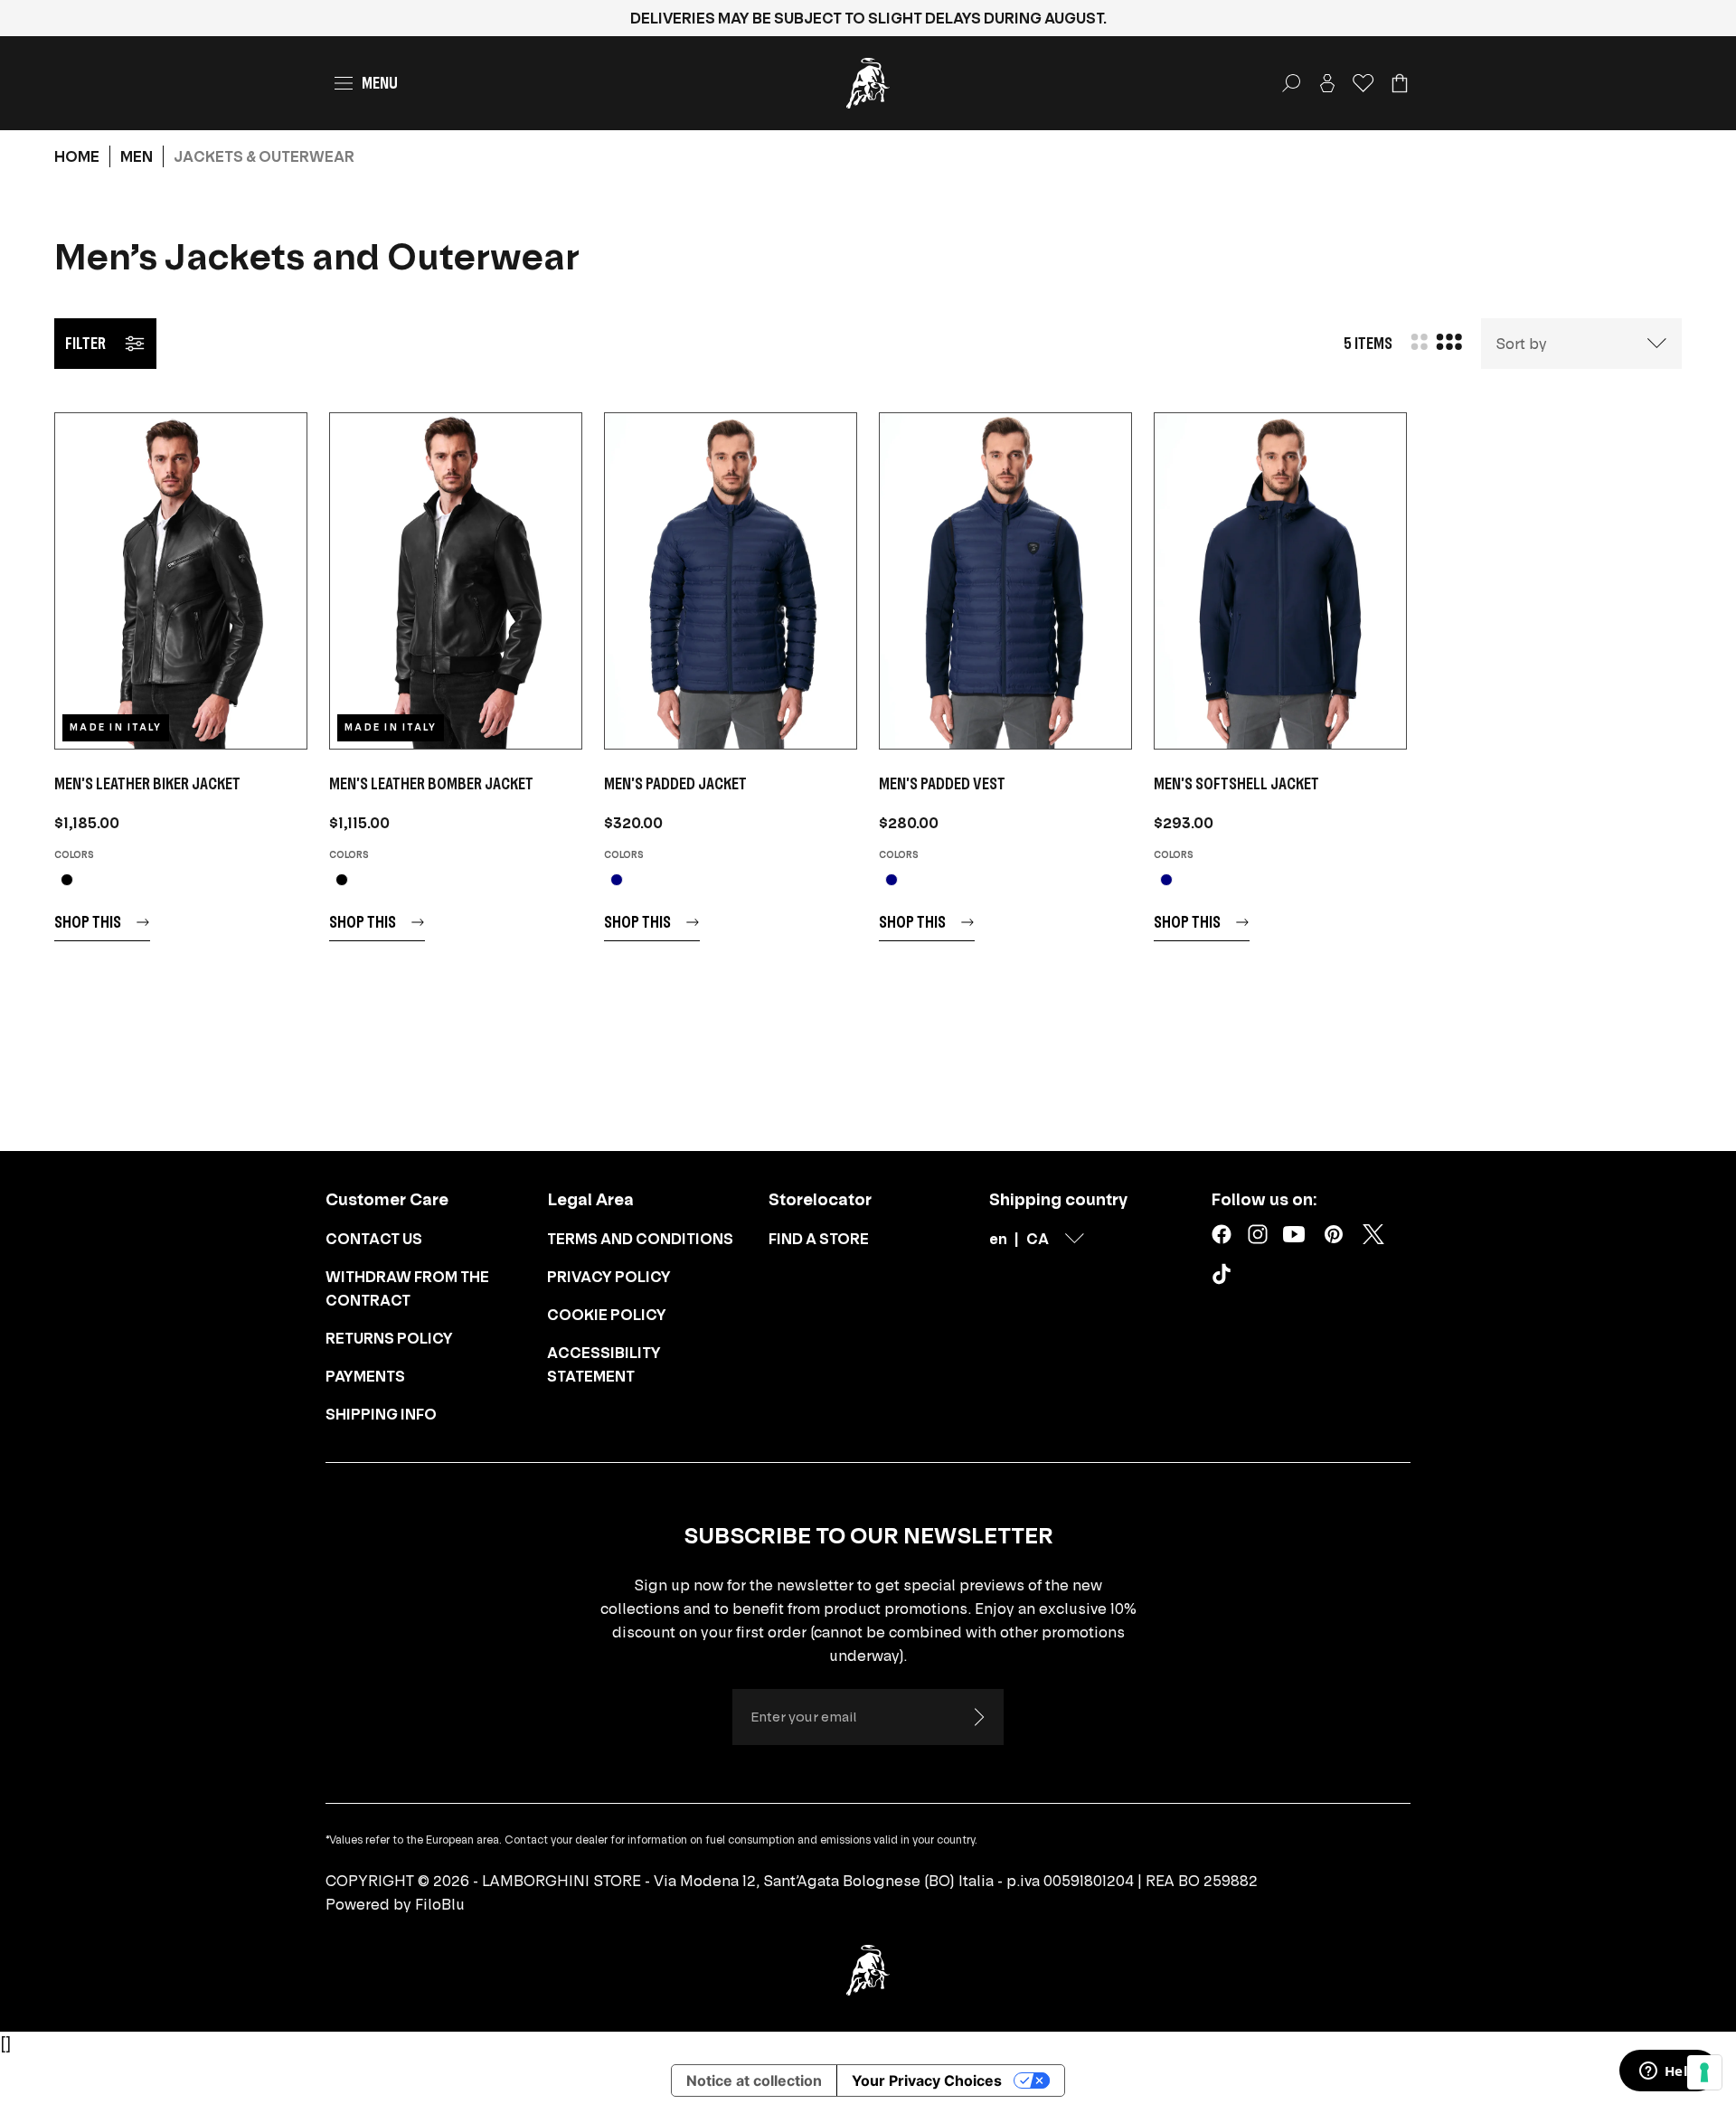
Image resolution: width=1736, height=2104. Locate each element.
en (998, 1239)
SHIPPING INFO (381, 1414)
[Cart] (1400, 83)
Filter (85, 343)
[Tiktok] (1225, 1278)
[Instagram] (1258, 1234)
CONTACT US (374, 1239)
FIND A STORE (819, 1239)
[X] (1373, 1234)
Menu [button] (380, 83)
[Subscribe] (978, 1717)
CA (1038, 1239)
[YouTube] (1294, 1234)
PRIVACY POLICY (609, 1277)
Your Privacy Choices (927, 2080)
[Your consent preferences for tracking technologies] (1704, 2072)
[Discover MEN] (181, 581)
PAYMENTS (365, 1376)
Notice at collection (754, 2080)
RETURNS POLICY (389, 1338)
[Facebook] (1222, 1234)
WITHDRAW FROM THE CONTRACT (407, 1288)
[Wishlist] (1363, 83)
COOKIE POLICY (607, 1315)
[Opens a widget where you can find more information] (1668, 2072)
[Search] (1291, 83)
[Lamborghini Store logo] (868, 83)
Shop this (88, 922)
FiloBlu (440, 1904)
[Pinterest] (1334, 1234)
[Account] (1327, 83)
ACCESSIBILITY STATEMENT (604, 1364)
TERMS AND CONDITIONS (640, 1239)
